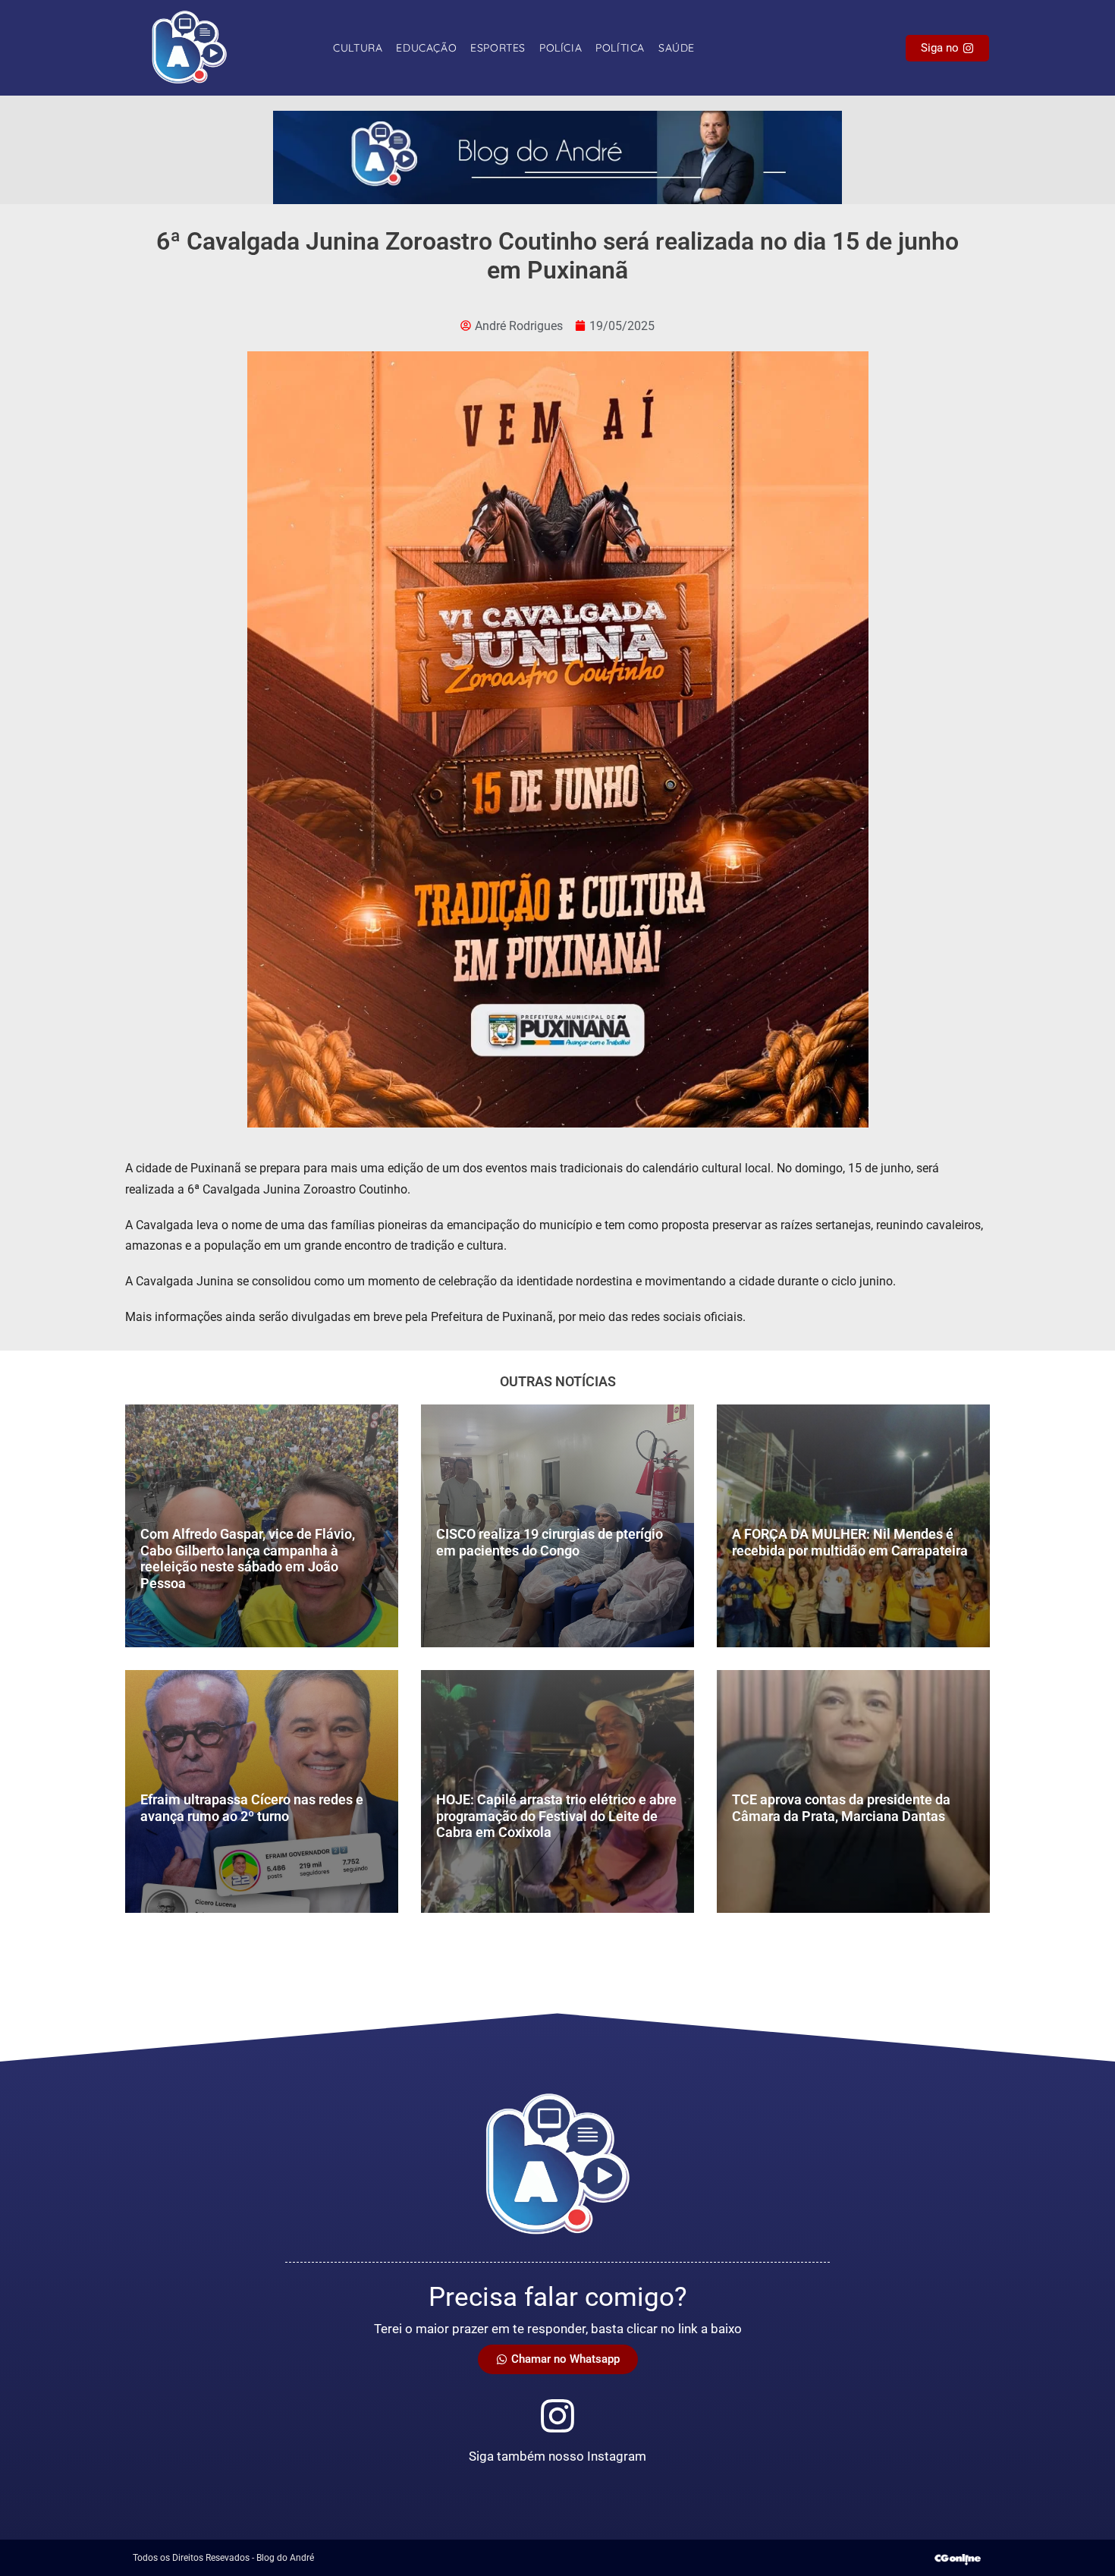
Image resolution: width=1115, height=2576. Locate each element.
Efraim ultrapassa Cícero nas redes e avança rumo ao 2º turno (252, 1808)
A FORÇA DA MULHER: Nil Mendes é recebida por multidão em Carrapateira (850, 1542)
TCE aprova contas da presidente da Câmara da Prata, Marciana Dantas (841, 1808)
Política (620, 48)
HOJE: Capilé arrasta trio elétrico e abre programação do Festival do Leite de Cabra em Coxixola (556, 1816)
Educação (426, 48)
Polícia (561, 48)
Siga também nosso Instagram (557, 2456)
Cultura (358, 48)
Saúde (677, 48)
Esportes (498, 48)
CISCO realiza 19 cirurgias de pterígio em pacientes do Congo (550, 1542)
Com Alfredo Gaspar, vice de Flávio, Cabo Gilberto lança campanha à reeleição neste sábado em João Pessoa (248, 1558)
